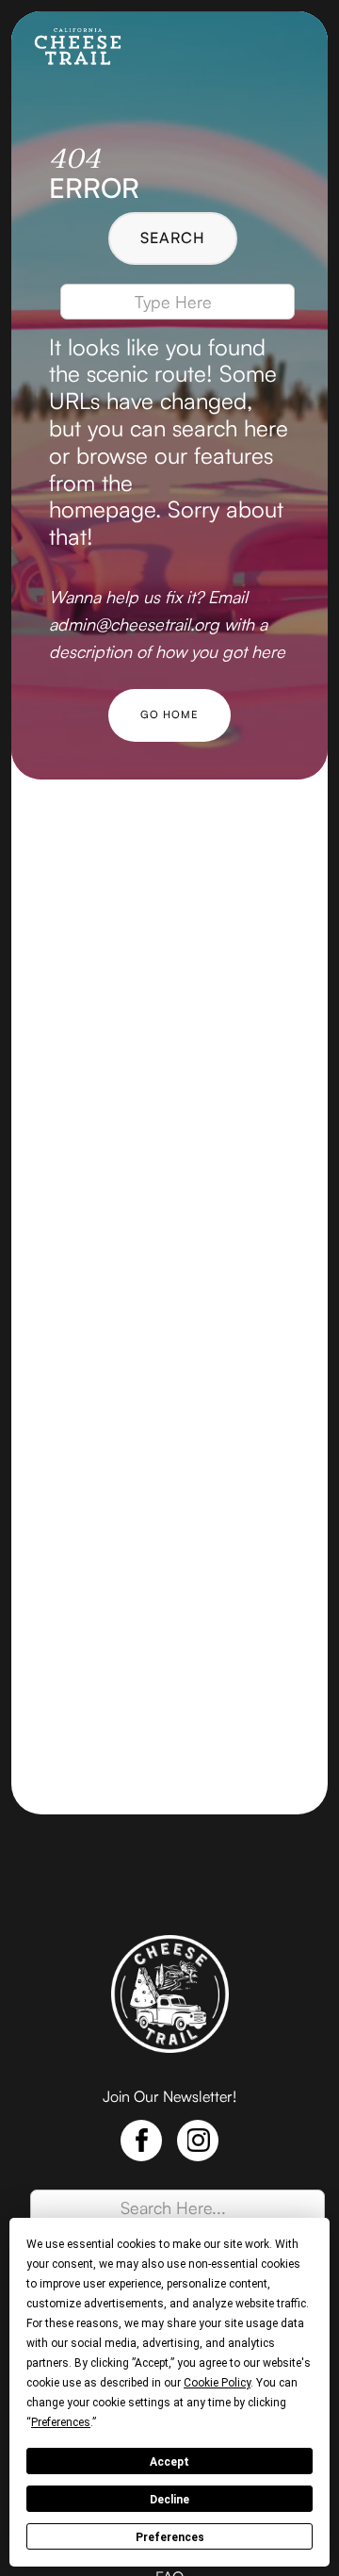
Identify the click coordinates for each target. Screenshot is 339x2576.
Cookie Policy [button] (217, 2383)
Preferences (170, 2537)
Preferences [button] (61, 2422)
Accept (169, 2462)
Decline (169, 2500)
